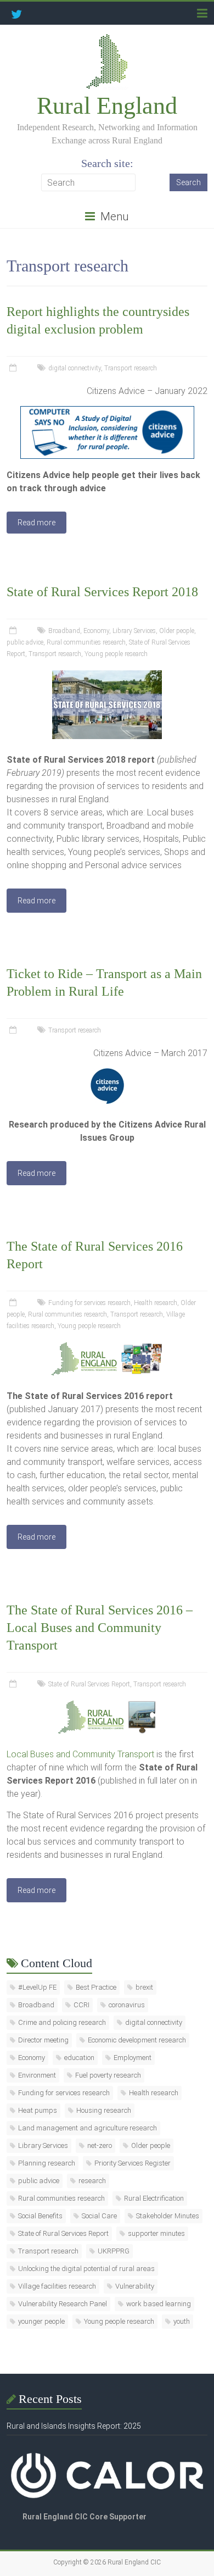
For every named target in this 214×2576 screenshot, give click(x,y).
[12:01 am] (14, 631)
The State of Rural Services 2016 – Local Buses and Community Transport (100, 1628)
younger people (41, 2321)
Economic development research (137, 2040)
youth (182, 2321)
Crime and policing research (62, 2022)
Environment (37, 2075)
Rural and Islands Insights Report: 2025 (74, 2426)
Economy (96, 631)
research (92, 2181)
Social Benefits (40, 2216)
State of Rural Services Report (89, 1684)
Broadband (64, 631)
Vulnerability (135, 2286)
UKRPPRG (114, 2251)
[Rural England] (107, 38)
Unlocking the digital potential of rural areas (86, 2269)
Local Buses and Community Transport (80, 1754)
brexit (144, 1987)
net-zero (100, 2145)
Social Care (99, 2216)
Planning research (47, 2163)
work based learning (159, 2304)
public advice (25, 642)
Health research (156, 1303)
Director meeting (43, 2040)
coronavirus (127, 2005)
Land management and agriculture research (88, 2128)
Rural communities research (86, 642)
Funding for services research (89, 1303)
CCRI (81, 2005)
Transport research (131, 368)
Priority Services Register (133, 2163)
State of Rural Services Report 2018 (102, 592)
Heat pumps (38, 2110)
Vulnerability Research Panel (63, 2304)
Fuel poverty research (108, 2075)
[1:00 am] (14, 1684)
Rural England (107, 106)
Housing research (104, 2110)
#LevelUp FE (37, 1987)
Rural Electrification (154, 2198)
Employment (133, 2058)
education (79, 2058)
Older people (177, 631)
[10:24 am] (14, 1030)
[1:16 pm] (14, 368)
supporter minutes (156, 2233)
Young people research (116, 654)
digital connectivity (75, 368)
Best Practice (96, 1987)
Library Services (134, 631)
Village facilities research (57, 2286)
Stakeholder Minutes (168, 2216)
